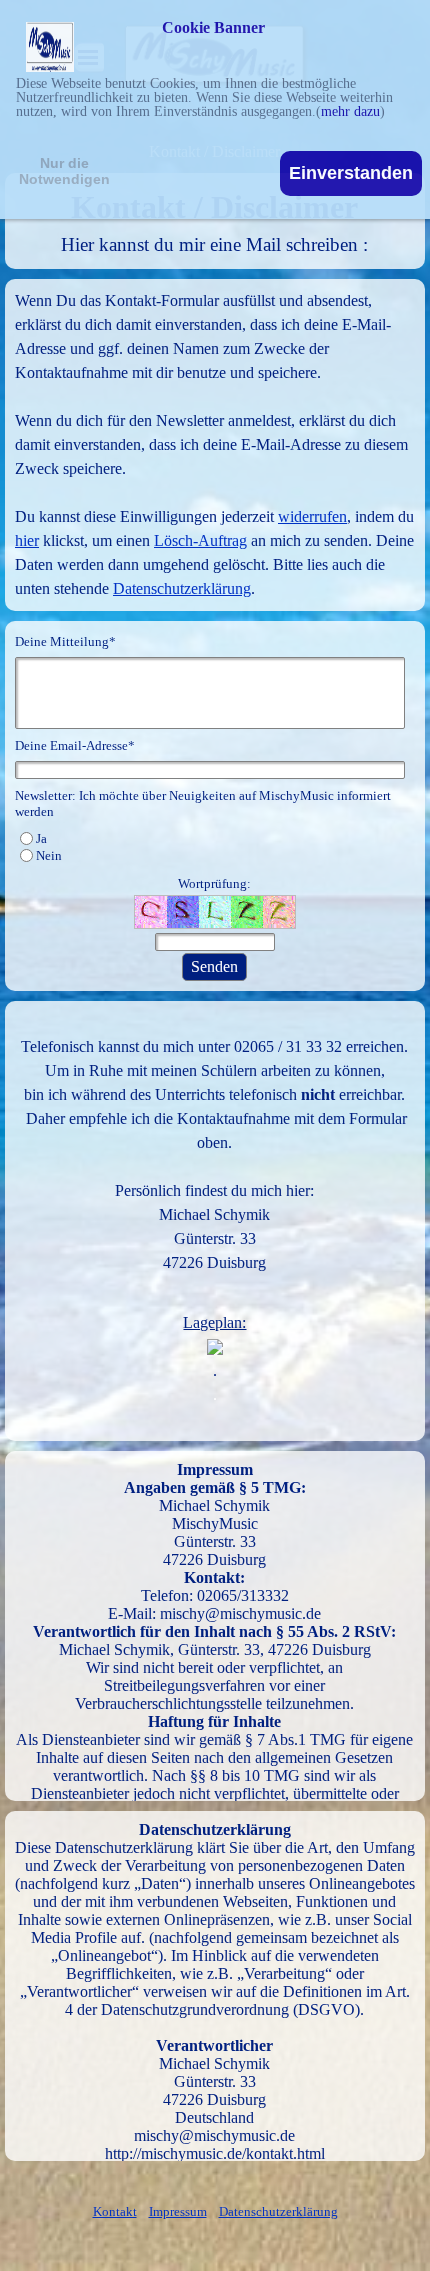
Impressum (178, 2211)
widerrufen (312, 516)
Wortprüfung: (214, 883)
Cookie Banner (213, 28)
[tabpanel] (215, 221)
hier (27, 540)
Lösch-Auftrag (200, 540)
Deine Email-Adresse (75, 745)
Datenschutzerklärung (182, 588)
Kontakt (115, 2211)
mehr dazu (350, 111)
